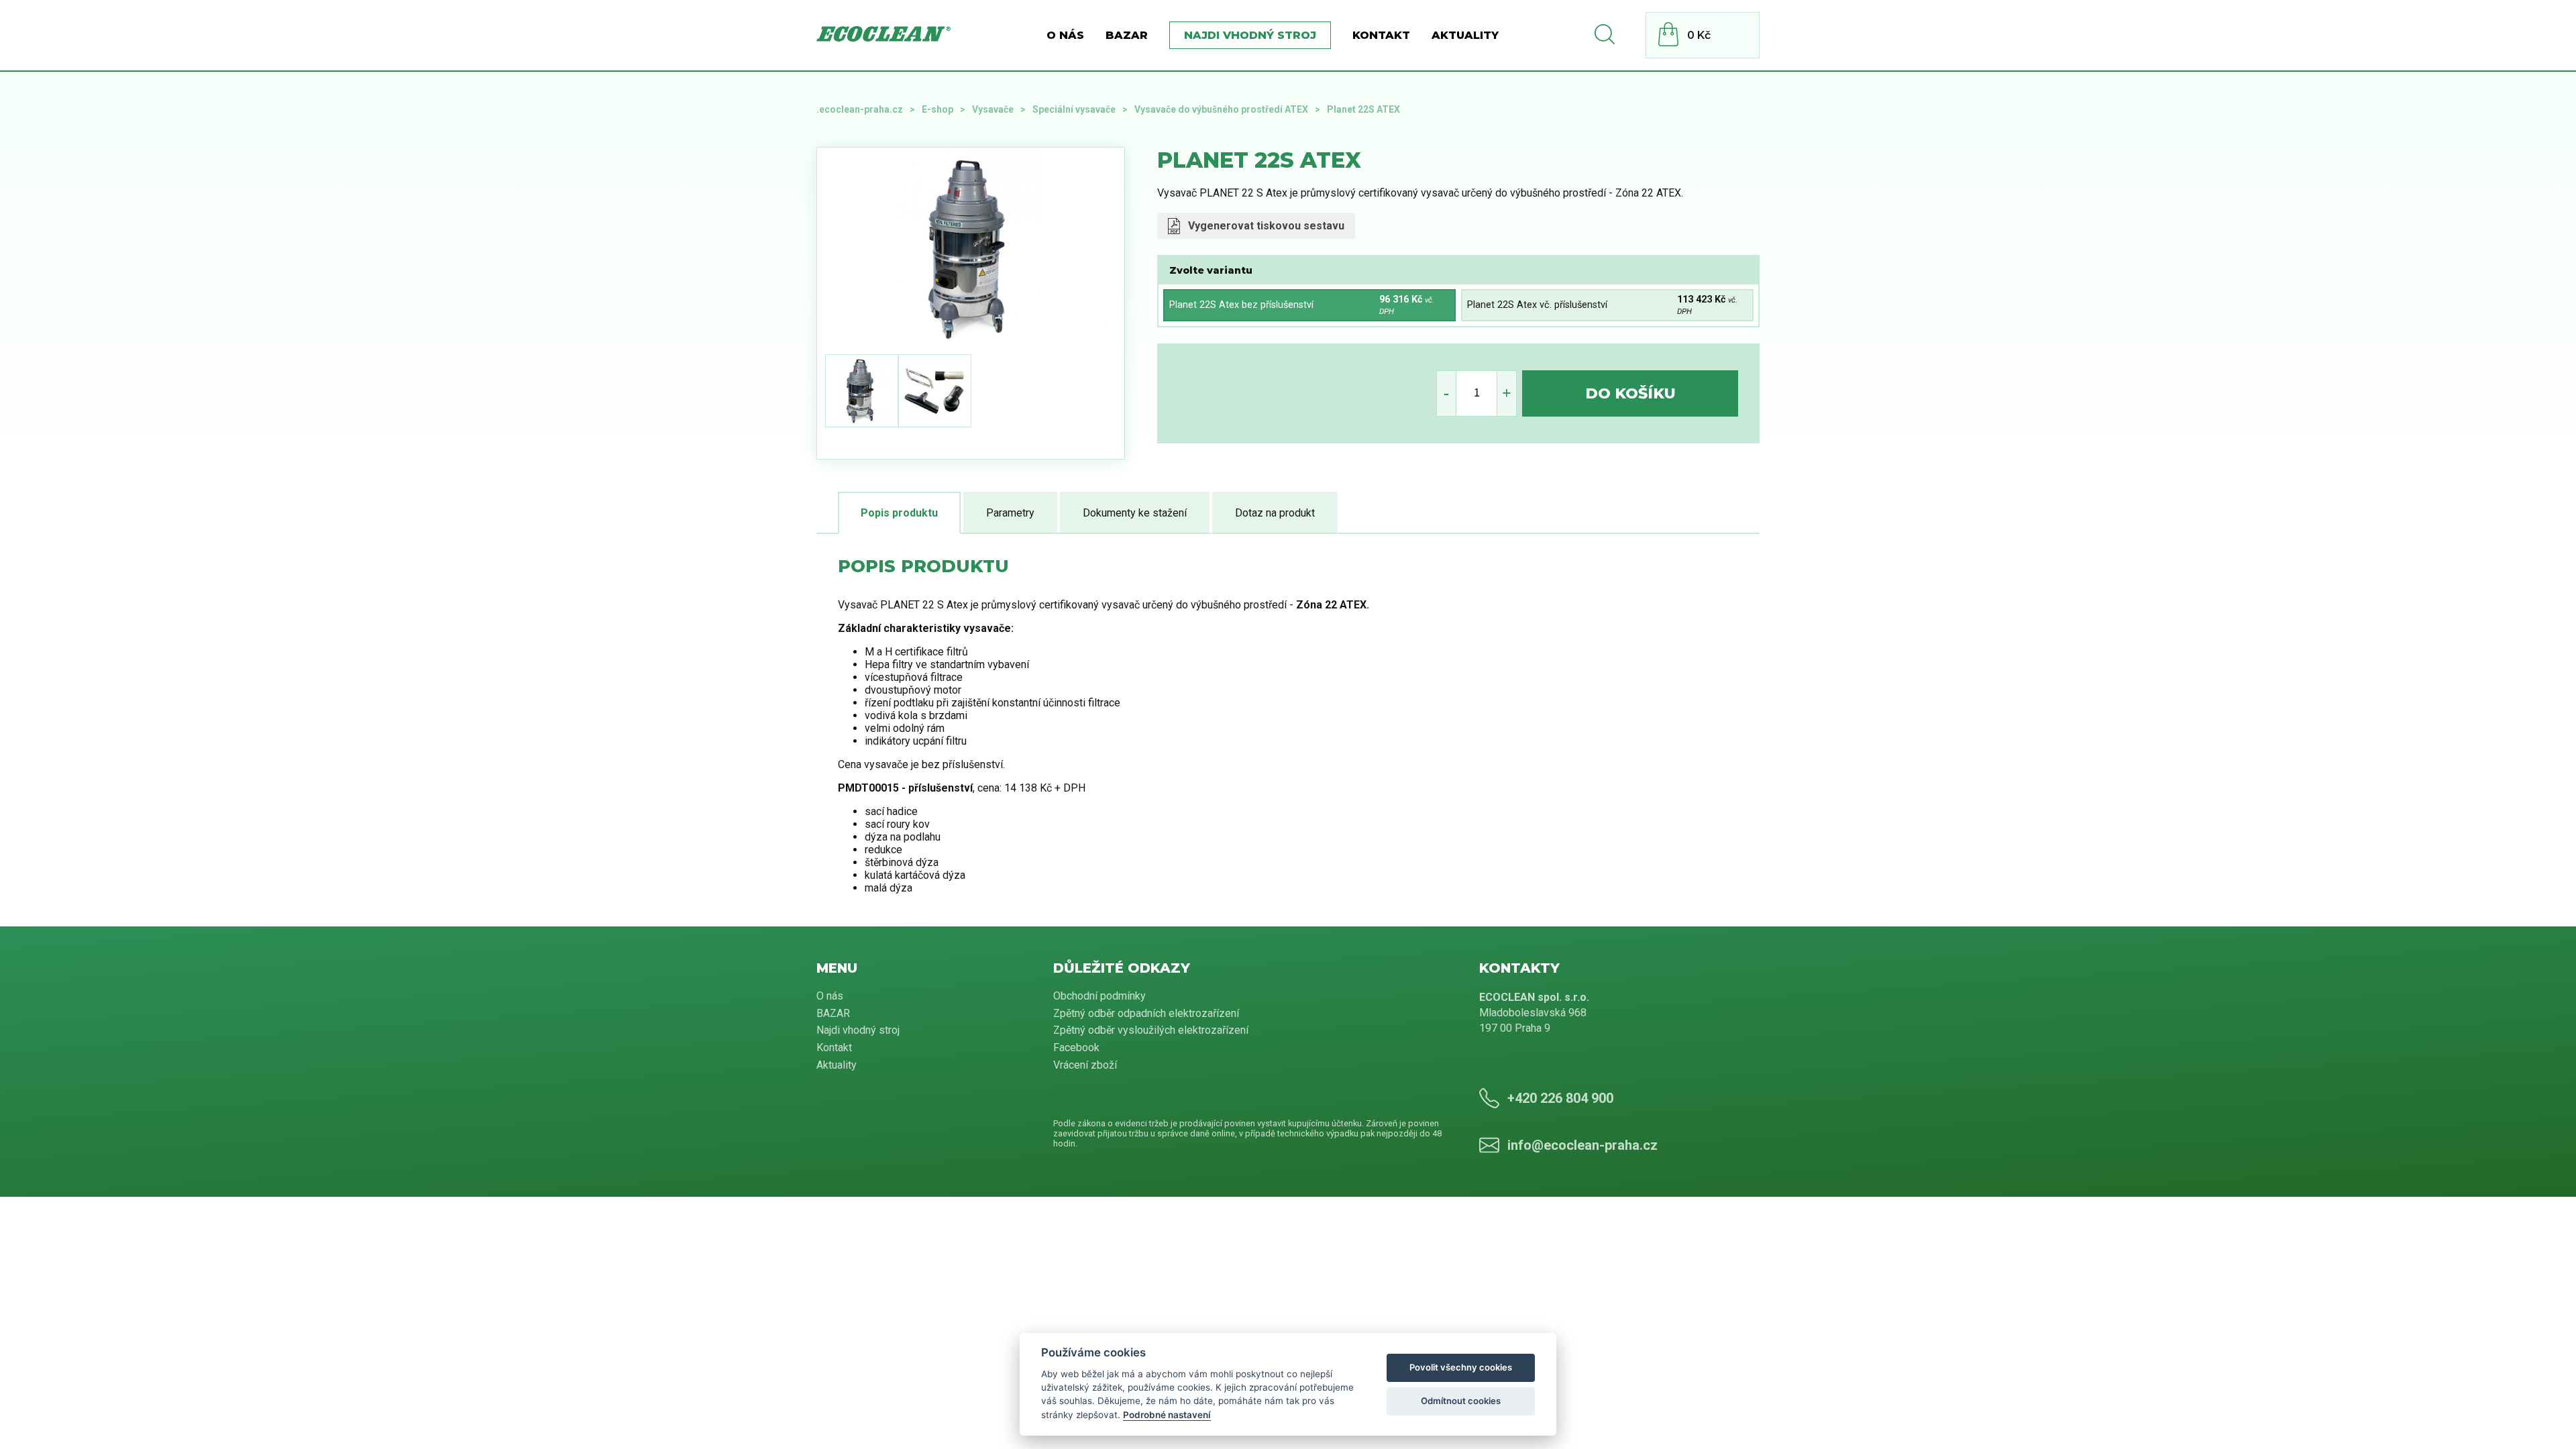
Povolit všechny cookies (1461, 1367)
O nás (1065, 35)
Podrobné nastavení (1167, 1415)
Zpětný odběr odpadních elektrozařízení (1146, 1013)
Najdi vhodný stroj (1250, 35)
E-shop (937, 109)
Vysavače (993, 109)
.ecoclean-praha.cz (860, 109)
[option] (1068, 248)
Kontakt (1381, 35)
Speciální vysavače (1074, 109)
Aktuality (1465, 35)
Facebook (1076, 1048)
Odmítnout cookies (1461, 1401)
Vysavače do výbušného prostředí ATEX (1221, 109)
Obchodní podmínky (1099, 996)
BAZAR (1127, 35)
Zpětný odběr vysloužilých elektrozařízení (1151, 1030)
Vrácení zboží (1085, 1065)
